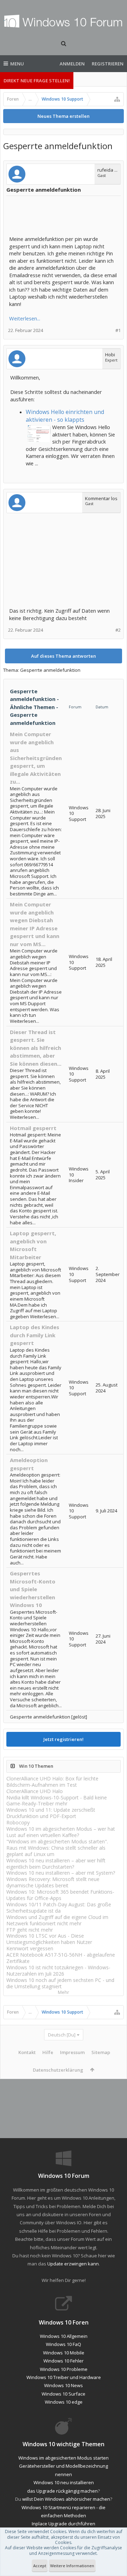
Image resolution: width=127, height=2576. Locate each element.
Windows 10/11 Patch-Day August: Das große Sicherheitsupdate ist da (59, 1908)
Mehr (64, 1992)
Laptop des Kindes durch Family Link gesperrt (35, 1335)
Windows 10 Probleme (64, 2369)
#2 (118, 630)
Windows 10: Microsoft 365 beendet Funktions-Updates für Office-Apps (60, 1895)
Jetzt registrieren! (64, 1739)
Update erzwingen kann (73, 2264)
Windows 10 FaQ (64, 2344)
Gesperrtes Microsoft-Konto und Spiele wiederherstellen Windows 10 (33, 1589)
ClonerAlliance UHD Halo (35, 1791)
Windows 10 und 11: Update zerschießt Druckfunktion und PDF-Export (51, 1813)
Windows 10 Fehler (64, 2361)
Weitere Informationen (72, 2566)
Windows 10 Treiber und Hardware (64, 2377)
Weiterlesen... (25, 318)
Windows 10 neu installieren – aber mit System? (61, 1873)
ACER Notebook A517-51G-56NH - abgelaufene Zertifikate (61, 1958)
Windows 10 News (64, 2385)
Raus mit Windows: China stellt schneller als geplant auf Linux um (56, 1851)
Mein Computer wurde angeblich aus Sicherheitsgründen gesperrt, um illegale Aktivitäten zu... (36, 758)
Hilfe (48, 2052)
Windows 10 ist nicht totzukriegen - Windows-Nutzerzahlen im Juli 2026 (58, 1971)
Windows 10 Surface (64, 2394)
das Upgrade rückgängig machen (62, 2491)
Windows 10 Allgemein (64, 2336)
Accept (40, 2566)
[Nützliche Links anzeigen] (117, 99)
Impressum (72, 2052)
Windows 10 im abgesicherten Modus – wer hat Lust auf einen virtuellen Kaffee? (61, 1832)
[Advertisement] (66, 216)
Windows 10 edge (64, 2402)
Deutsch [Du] (62, 2035)
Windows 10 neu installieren (64, 2482)
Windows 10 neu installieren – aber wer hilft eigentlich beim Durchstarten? (56, 1864)
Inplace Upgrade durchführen (64, 2524)
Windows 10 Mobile (64, 2353)
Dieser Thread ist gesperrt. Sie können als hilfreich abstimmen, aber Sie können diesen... (36, 1048)
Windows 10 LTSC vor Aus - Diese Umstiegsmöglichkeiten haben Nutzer (49, 1939)
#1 (118, 330)
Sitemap (101, 2052)
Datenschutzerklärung (58, 2070)
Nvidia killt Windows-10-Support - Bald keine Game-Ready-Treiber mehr (57, 1801)
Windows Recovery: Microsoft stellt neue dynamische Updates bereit (53, 1882)
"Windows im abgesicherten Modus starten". (57, 1841)
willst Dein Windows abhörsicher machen (66, 2499)
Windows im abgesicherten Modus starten (64, 2458)
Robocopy (18, 1822)
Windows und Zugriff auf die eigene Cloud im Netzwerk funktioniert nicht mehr (57, 1920)
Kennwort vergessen (30, 1948)
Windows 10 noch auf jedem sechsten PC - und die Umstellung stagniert (60, 1983)
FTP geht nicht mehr (30, 1930)
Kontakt (27, 2052)
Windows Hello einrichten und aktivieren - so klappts (65, 416)
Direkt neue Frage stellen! (37, 81)
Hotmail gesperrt (33, 1128)
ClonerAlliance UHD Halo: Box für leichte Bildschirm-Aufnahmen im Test (52, 1782)
